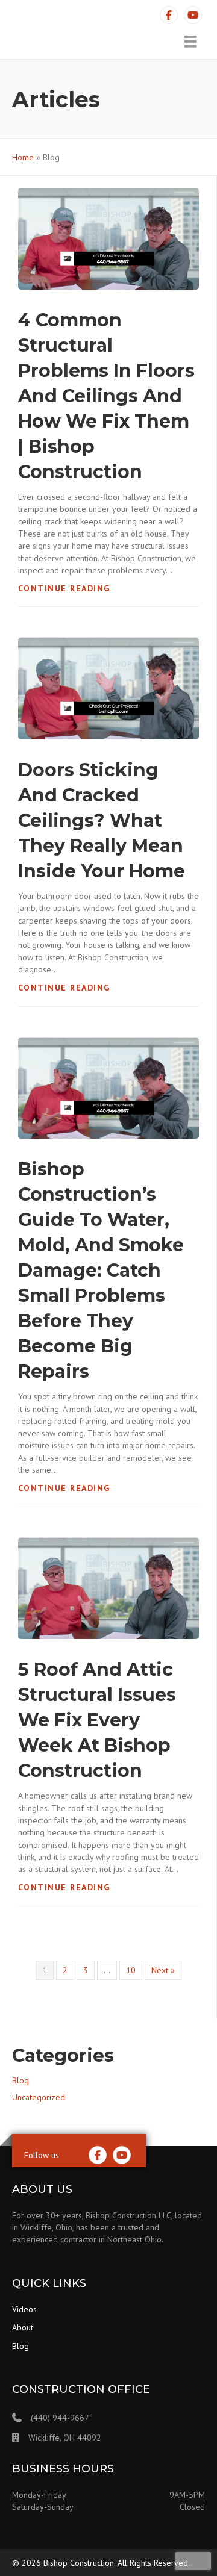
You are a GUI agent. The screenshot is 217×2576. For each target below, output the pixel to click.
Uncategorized (39, 2097)
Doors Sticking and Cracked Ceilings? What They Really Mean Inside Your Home (102, 820)
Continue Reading (64, 588)
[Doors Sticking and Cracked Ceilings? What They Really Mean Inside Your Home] (108, 688)
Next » (163, 1970)
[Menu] (190, 42)
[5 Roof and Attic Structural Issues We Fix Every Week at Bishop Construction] (108, 1588)
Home (23, 157)
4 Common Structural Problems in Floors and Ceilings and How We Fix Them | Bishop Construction (106, 396)
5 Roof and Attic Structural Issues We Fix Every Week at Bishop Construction (97, 1720)
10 (131, 1970)
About (23, 2327)
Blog (20, 2080)
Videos (24, 2309)
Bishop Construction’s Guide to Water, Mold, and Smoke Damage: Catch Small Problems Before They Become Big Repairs (101, 1270)
